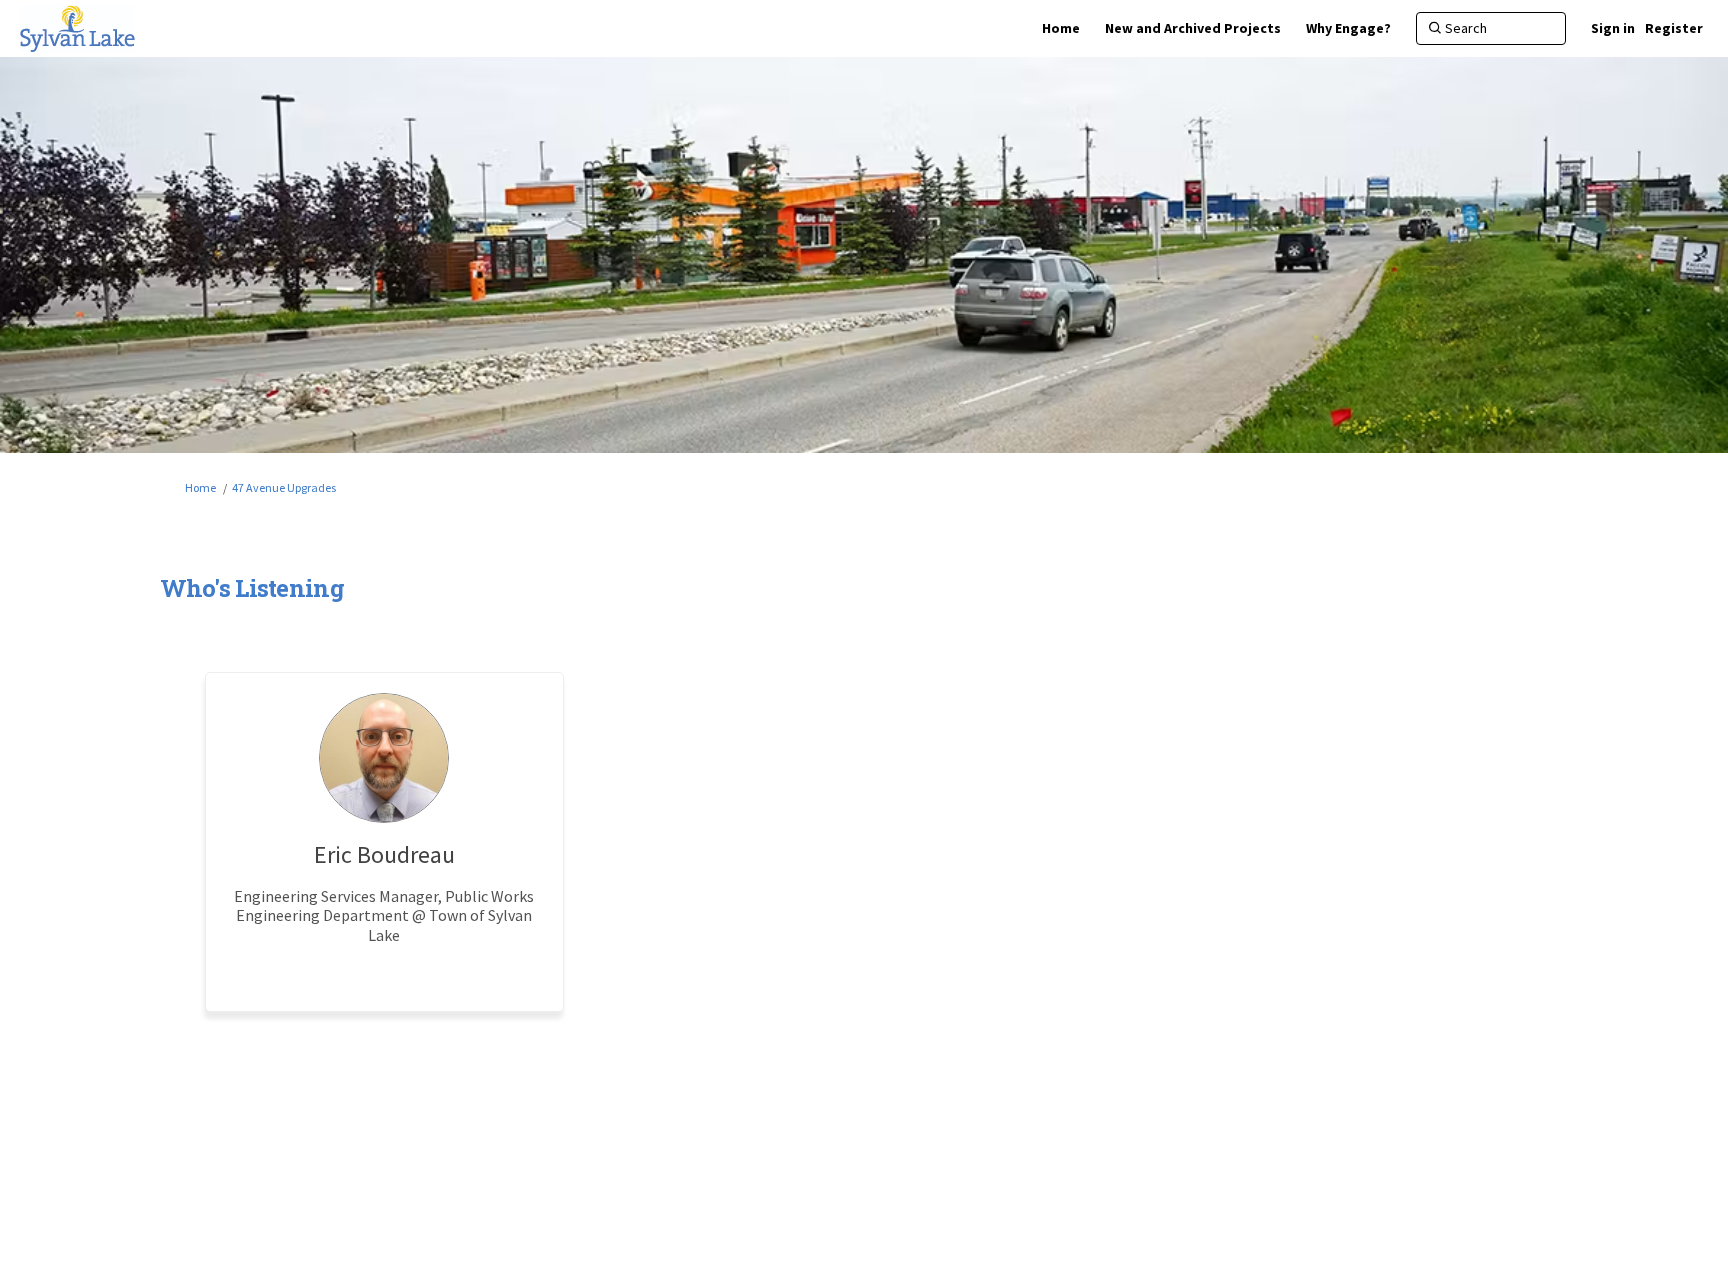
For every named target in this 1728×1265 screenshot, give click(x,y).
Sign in (1613, 28)
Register (1674, 28)
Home (200, 487)
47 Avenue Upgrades (284, 487)
